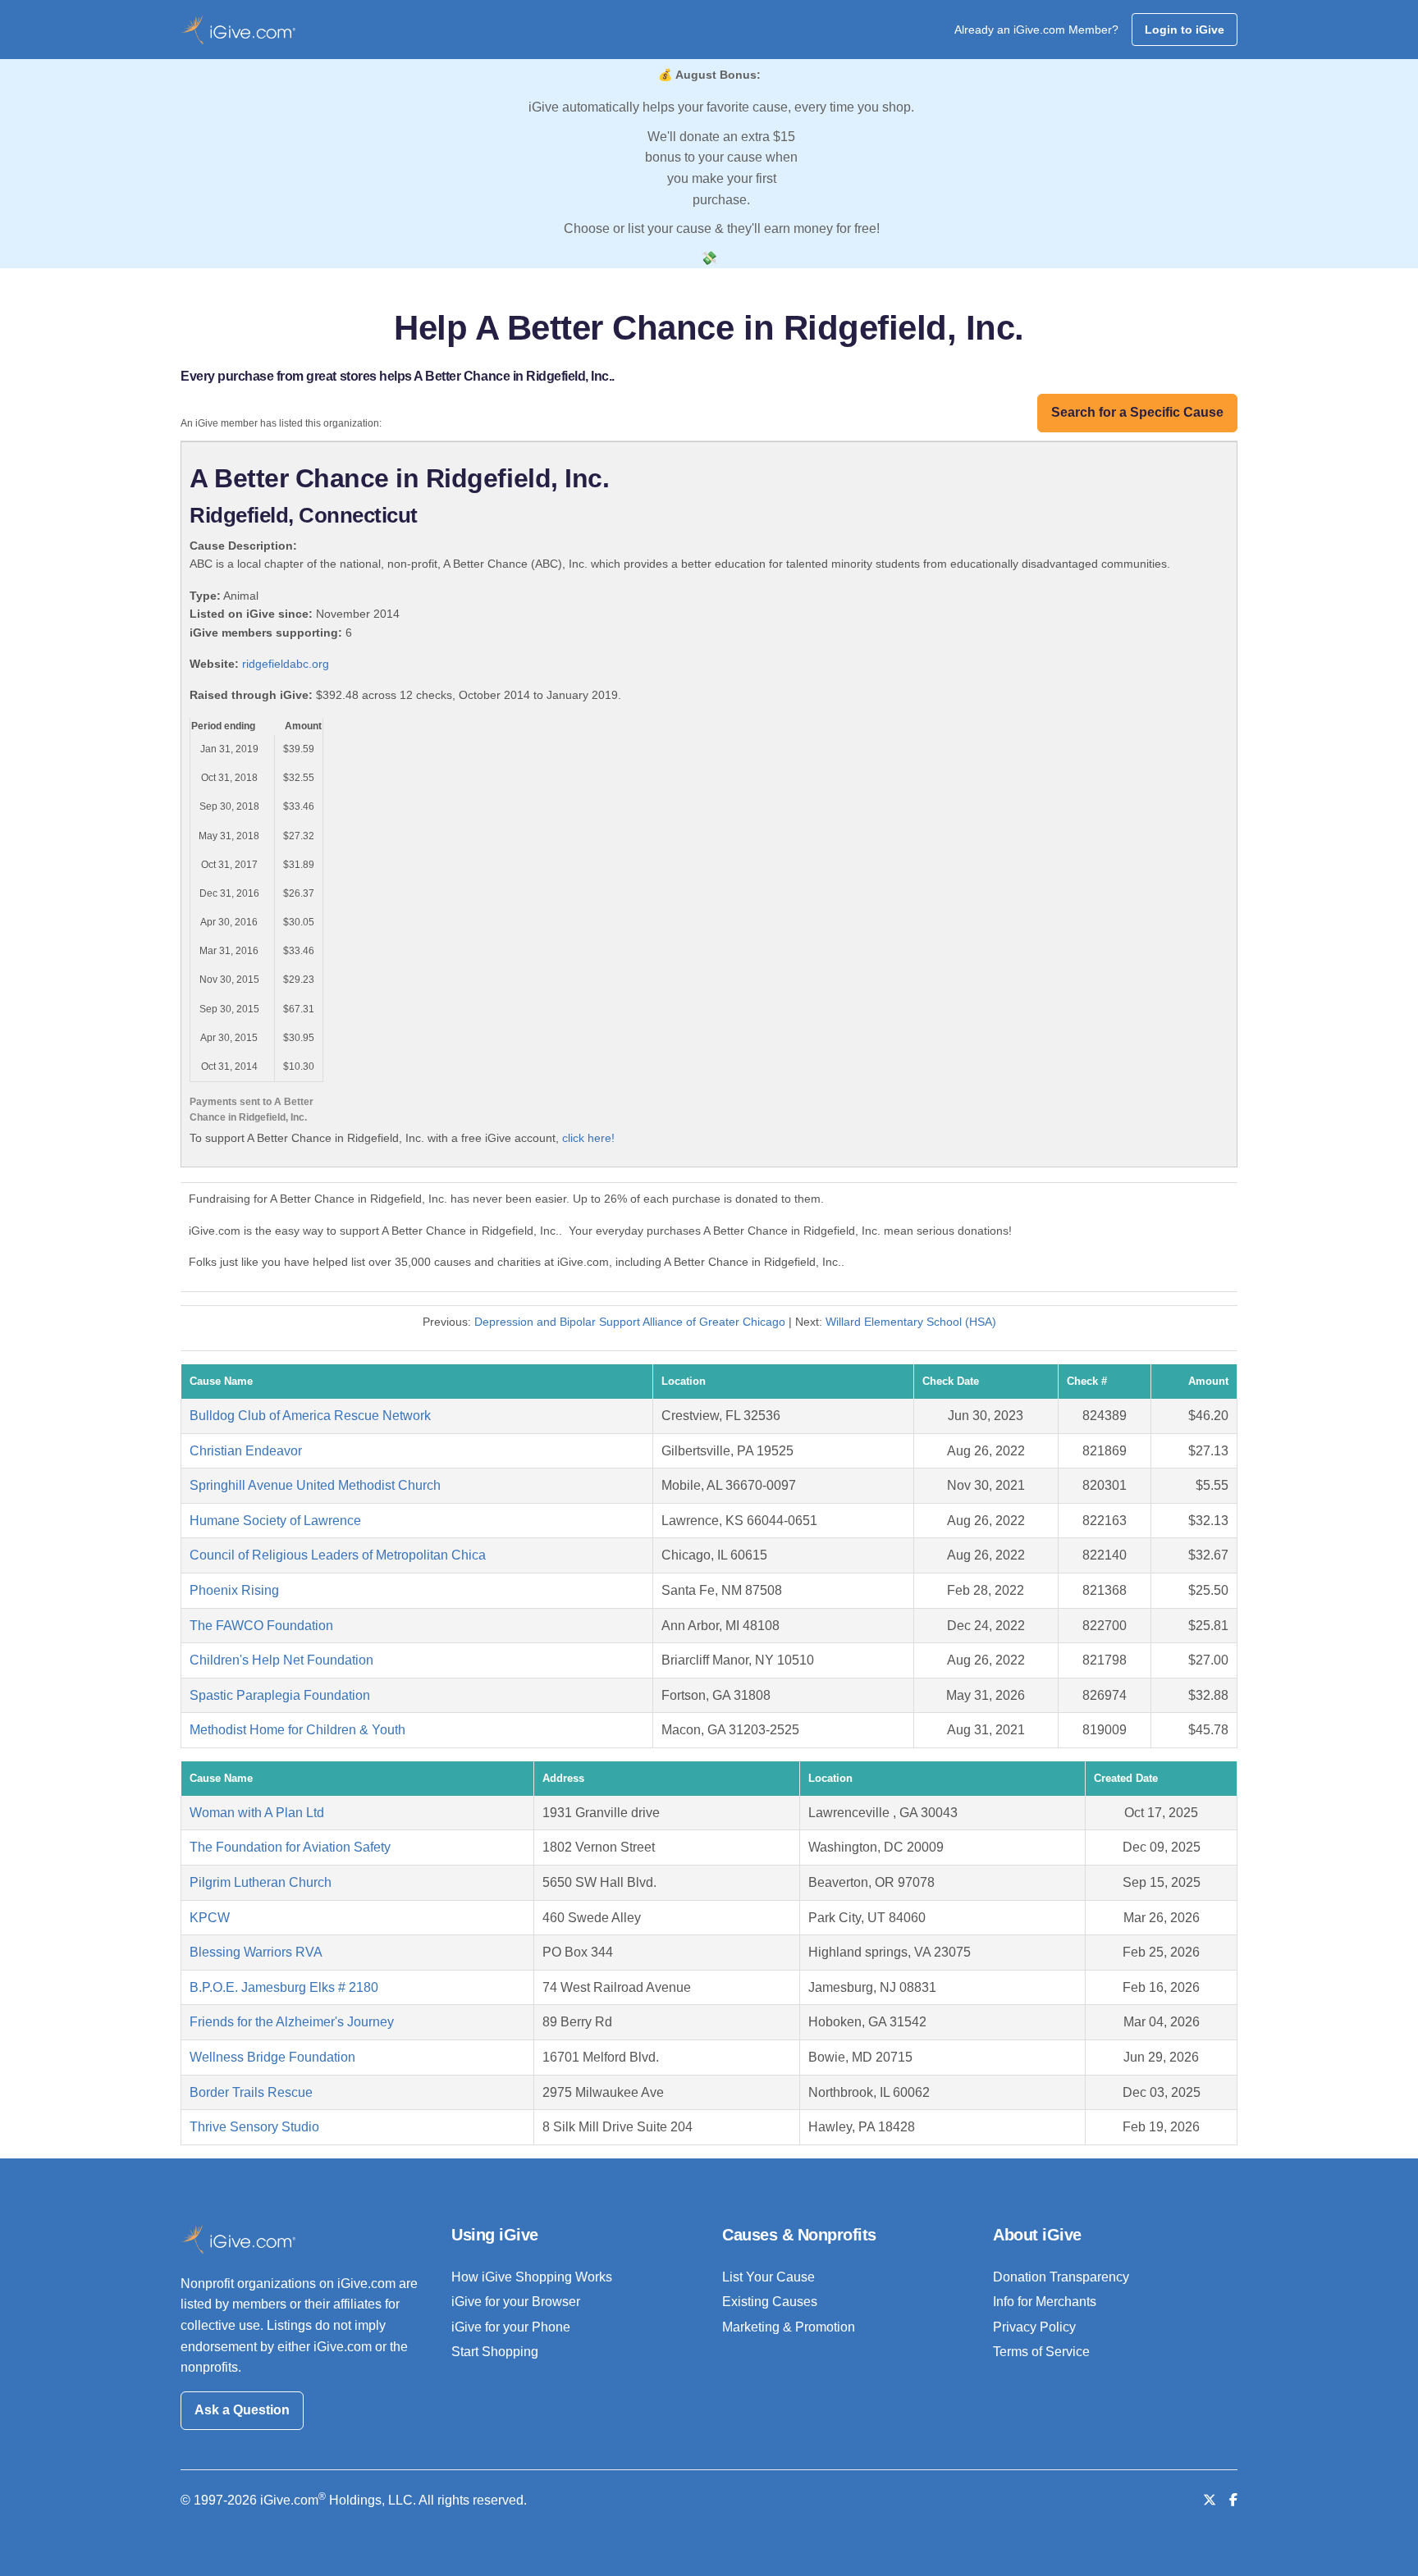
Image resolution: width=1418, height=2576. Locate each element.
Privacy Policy (1034, 2327)
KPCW (210, 1918)
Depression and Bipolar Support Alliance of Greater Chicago (630, 1322)
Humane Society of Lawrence (275, 1521)
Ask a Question (242, 2410)
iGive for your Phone (511, 2327)
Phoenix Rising (234, 1590)
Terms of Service (1041, 2352)
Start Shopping (495, 2352)
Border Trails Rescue (251, 2092)
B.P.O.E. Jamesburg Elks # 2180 (284, 1987)
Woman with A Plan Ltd (257, 1813)
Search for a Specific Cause (1137, 412)
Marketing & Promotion (789, 2327)
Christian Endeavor (246, 1451)
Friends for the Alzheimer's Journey (292, 2022)
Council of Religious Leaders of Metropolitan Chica (338, 1555)
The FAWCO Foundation (261, 1626)
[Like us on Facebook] (1233, 2500)
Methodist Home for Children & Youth (297, 1730)
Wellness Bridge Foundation (272, 2057)
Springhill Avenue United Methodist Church (315, 1485)
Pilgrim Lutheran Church (261, 1882)
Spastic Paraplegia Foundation (280, 1695)
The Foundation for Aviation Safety (290, 1847)
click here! (588, 1138)
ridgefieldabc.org (286, 664)
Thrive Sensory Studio (254, 2127)
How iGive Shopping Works (532, 2277)
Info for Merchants (1045, 2302)
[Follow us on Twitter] (1210, 2500)
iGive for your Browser (516, 2302)
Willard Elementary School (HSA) (911, 1322)
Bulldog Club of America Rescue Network (310, 1416)
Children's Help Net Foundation (281, 1660)
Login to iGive (1185, 30)
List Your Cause (768, 2277)
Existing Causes (770, 2302)
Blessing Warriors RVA (256, 1952)
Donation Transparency (1061, 2277)
